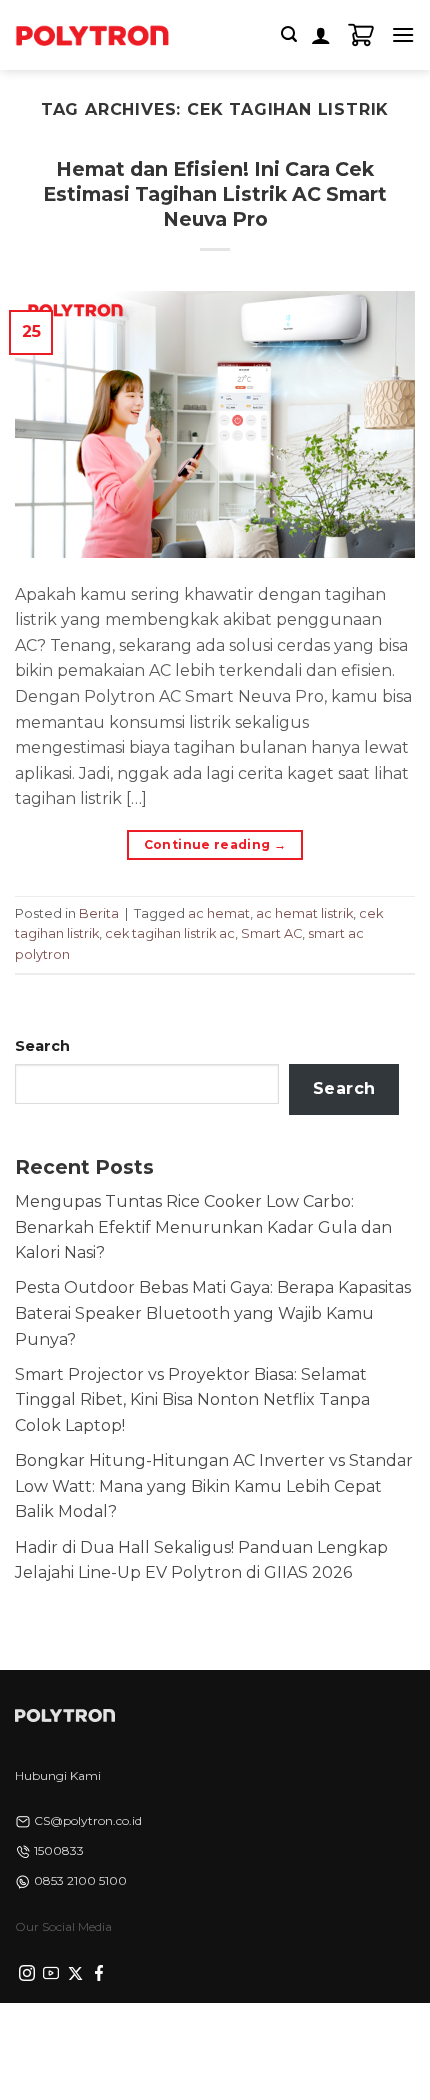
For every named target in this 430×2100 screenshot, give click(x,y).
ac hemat (219, 913)
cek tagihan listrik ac (170, 933)
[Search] (289, 34)
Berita (99, 913)
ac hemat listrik (304, 913)
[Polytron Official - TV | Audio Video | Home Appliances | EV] (92, 35)
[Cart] (361, 35)
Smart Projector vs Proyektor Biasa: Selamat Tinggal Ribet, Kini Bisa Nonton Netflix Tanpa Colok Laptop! (192, 1400)
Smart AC (271, 933)
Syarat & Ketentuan (209, 2038)
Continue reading (215, 844)
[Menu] (403, 34)
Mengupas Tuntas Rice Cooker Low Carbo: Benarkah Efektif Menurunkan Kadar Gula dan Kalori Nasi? (203, 1227)
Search (42, 1046)
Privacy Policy (86, 2038)
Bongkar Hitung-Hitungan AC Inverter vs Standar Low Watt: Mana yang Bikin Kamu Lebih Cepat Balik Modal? (214, 1486)
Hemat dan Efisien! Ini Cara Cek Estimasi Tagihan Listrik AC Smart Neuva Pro (215, 194)
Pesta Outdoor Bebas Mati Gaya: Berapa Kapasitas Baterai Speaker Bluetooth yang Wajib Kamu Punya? (213, 1313)
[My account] (321, 35)
